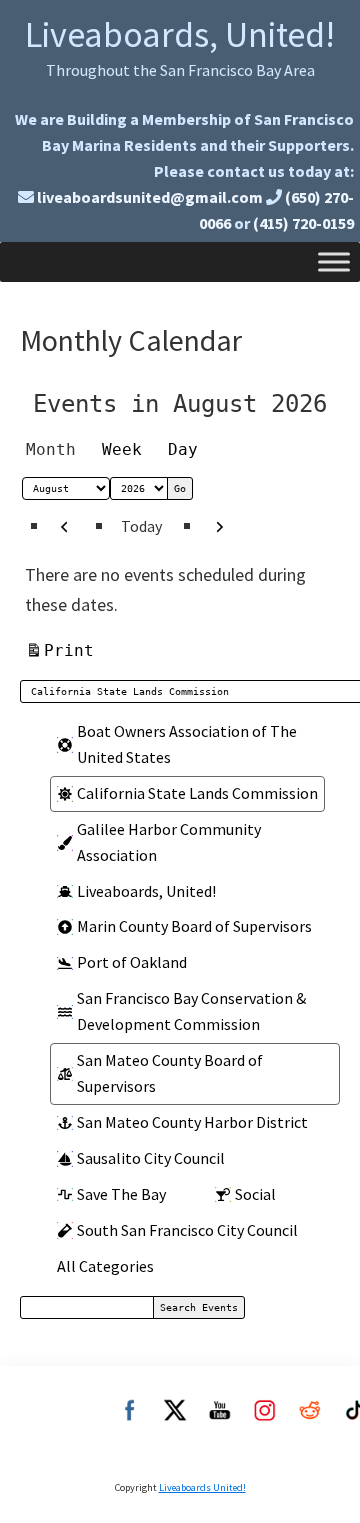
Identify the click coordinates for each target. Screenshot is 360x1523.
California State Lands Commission (197, 793)
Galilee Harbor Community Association (169, 842)
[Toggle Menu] (334, 261)
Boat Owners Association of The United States (187, 744)
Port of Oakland (132, 962)
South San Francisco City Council (187, 1230)
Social (255, 1194)
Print (72, 650)
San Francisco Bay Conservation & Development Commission (191, 1011)
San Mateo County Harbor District (192, 1122)
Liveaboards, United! (180, 34)
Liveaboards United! (202, 1487)
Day (183, 449)
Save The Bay (121, 1194)
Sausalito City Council (151, 1158)
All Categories (105, 1266)
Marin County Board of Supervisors (194, 926)
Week (122, 449)
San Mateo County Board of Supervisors (170, 1073)
